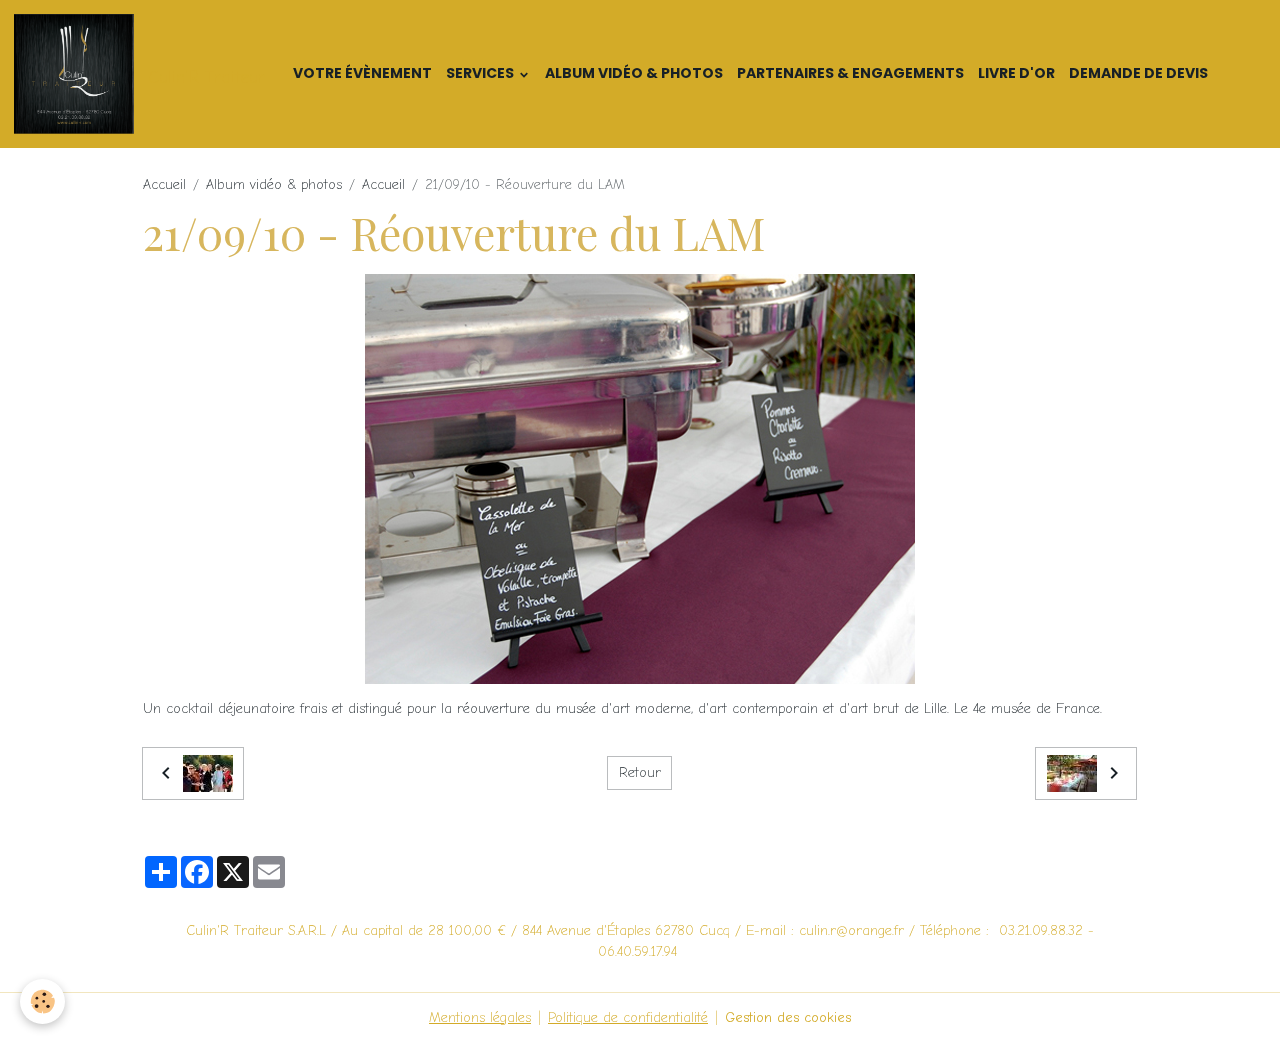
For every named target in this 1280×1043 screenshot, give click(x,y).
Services (481, 73)
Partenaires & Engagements (850, 73)
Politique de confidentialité (628, 1017)
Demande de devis (1138, 73)
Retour (640, 772)
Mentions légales (480, 1017)
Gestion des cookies (788, 1017)
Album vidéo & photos (634, 73)
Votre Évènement (362, 73)
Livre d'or (1016, 73)
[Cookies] (42, 1001)
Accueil (164, 184)
